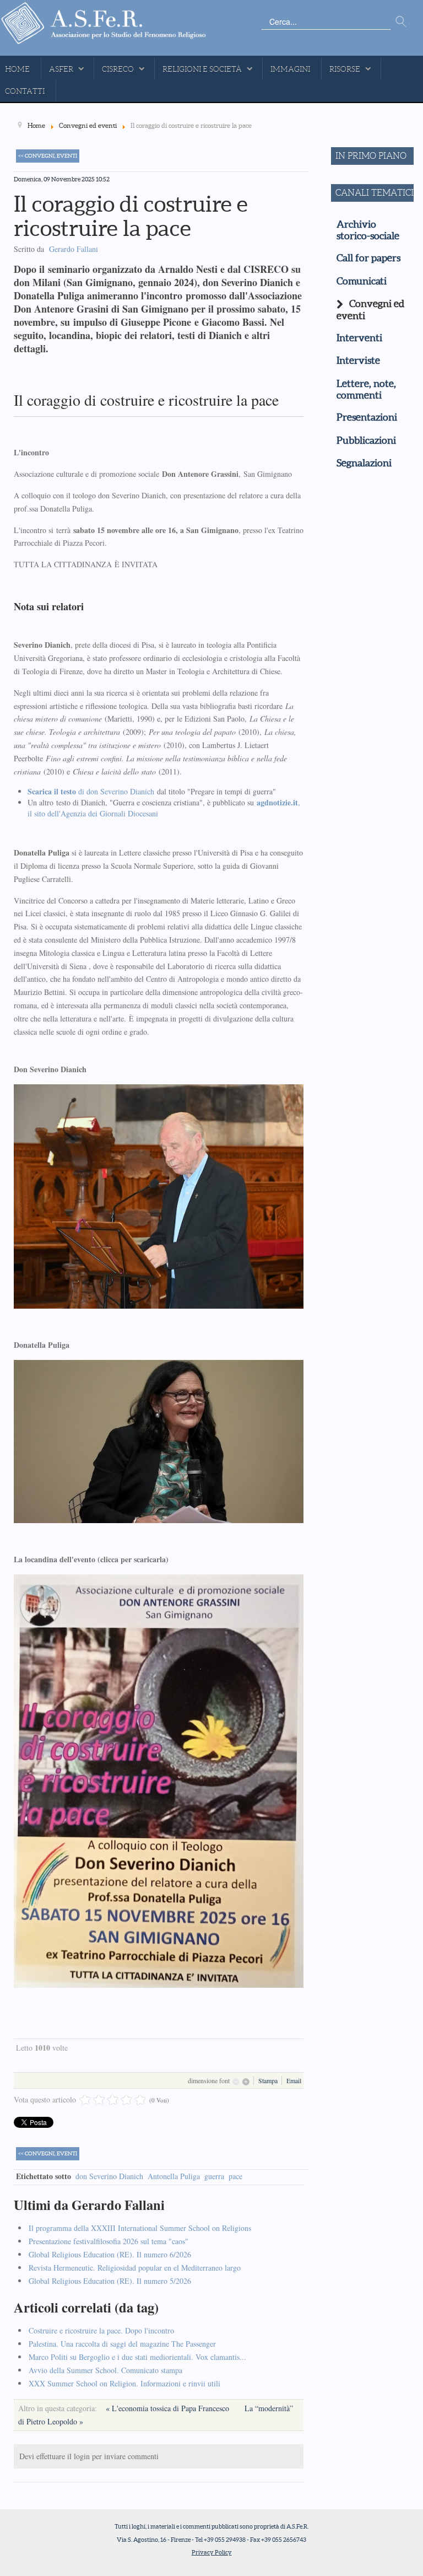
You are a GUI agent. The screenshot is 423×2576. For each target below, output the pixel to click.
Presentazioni (367, 417)
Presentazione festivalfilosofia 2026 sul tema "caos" (109, 2241)
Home (17, 69)
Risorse (345, 69)
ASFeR (61, 69)
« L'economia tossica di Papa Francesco (169, 2408)
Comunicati (362, 281)
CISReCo (118, 69)
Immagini (290, 69)
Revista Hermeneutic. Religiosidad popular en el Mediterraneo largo (135, 2268)
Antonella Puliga (174, 2176)
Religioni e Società (202, 69)
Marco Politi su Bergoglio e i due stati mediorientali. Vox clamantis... (137, 2357)
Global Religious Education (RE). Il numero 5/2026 (110, 2281)
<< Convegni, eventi (48, 156)
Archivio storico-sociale (368, 230)
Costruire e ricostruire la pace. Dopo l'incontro (101, 2330)
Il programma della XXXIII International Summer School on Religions (140, 2228)
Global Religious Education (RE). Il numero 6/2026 (110, 2254)
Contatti (25, 91)
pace (235, 2176)
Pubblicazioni (366, 440)
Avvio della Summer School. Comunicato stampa (105, 2370)
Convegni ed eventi (370, 310)
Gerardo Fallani (74, 249)
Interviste (358, 361)
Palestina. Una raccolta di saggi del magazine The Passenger (122, 2344)
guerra (214, 2176)
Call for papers (368, 258)
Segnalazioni (364, 463)
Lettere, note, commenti (366, 389)
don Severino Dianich (109, 2176)
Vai (401, 22)
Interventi (359, 338)
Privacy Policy (212, 2552)
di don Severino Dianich (91, 791)
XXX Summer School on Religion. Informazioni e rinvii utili (124, 2383)
